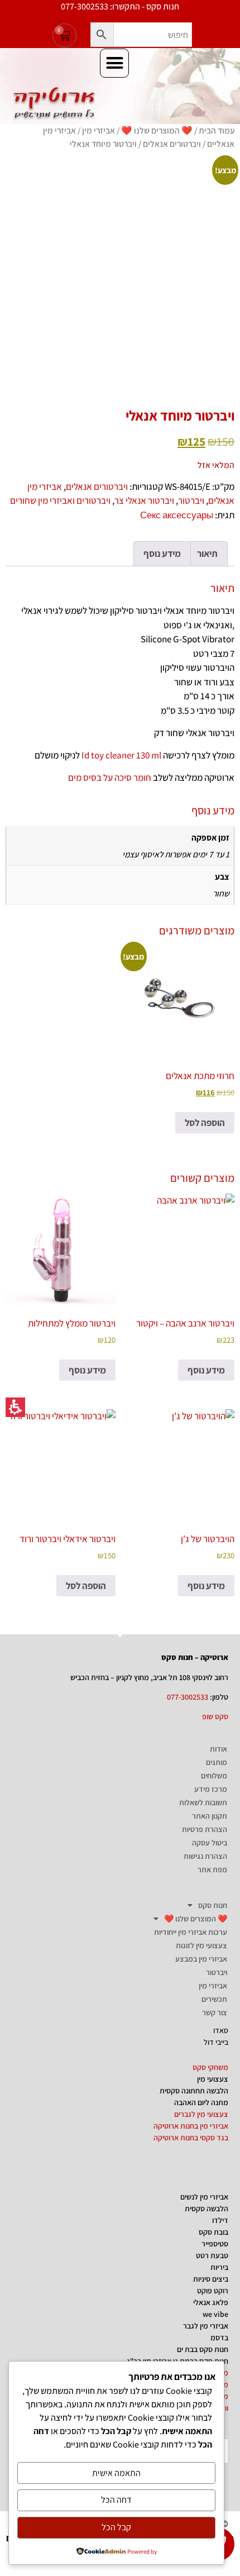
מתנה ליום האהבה (201, 2102)
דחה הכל (116, 2500)
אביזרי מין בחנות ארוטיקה (191, 2126)
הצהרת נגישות (205, 1856)
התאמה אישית (116, 2473)
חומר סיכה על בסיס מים (110, 777)
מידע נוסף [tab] (162, 554)
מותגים (217, 1762)
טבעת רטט (212, 2255)
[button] (102, 35)
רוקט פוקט (213, 2291)
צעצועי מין (213, 2079)
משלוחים (214, 1776)
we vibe (215, 2314)
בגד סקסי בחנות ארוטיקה (191, 2138)
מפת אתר (212, 1869)
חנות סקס (213, 1905)
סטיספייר (215, 2244)
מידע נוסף (206, 1370)
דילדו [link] (220, 2220)
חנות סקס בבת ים (203, 2349)
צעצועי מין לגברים (201, 2114)
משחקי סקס (210, 2067)
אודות (219, 1749)
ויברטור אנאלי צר (144, 500)
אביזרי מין (99, 130)
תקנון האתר (210, 1816)
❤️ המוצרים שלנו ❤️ (157, 130)
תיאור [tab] (207, 554)
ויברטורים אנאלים (172, 144)
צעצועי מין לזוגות (201, 1945)
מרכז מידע (211, 1789)
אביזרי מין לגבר (206, 2326)
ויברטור (191, 500)
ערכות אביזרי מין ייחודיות (191, 1932)
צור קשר (215, 2012)
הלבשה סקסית (207, 2208)
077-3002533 (188, 1697)
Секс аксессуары (177, 515)
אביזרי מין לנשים (204, 2197)
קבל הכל (116, 2527)
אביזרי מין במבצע (201, 1959)
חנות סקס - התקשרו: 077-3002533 (120, 6)
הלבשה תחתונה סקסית (194, 2091)
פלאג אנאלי (211, 2302)
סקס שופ (215, 1716)
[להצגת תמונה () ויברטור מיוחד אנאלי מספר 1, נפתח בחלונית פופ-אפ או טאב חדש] (120, 274)
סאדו (221, 2030)
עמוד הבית (217, 130)
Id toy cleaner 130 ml (121, 755)
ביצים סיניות (211, 2279)
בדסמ (219, 2338)
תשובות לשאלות (203, 1802)
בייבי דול (216, 2042)
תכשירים (214, 1999)
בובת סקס (213, 2232)
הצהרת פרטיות (205, 1829)
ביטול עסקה (210, 1843)
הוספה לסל (205, 1123)
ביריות (219, 2267)
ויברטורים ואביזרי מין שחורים (60, 500)
